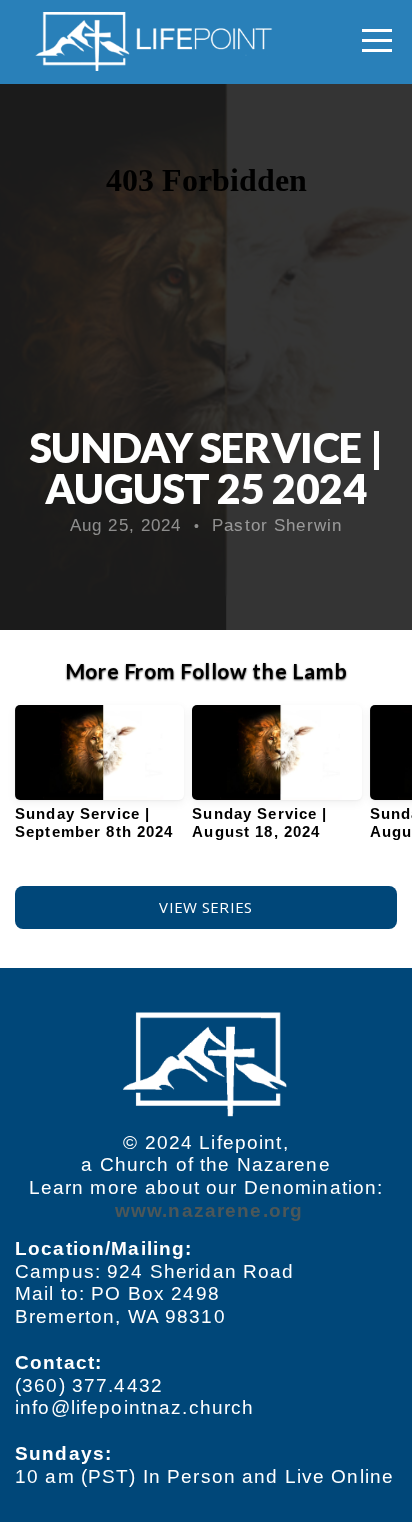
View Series (205, 907)
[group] (99, 781)
